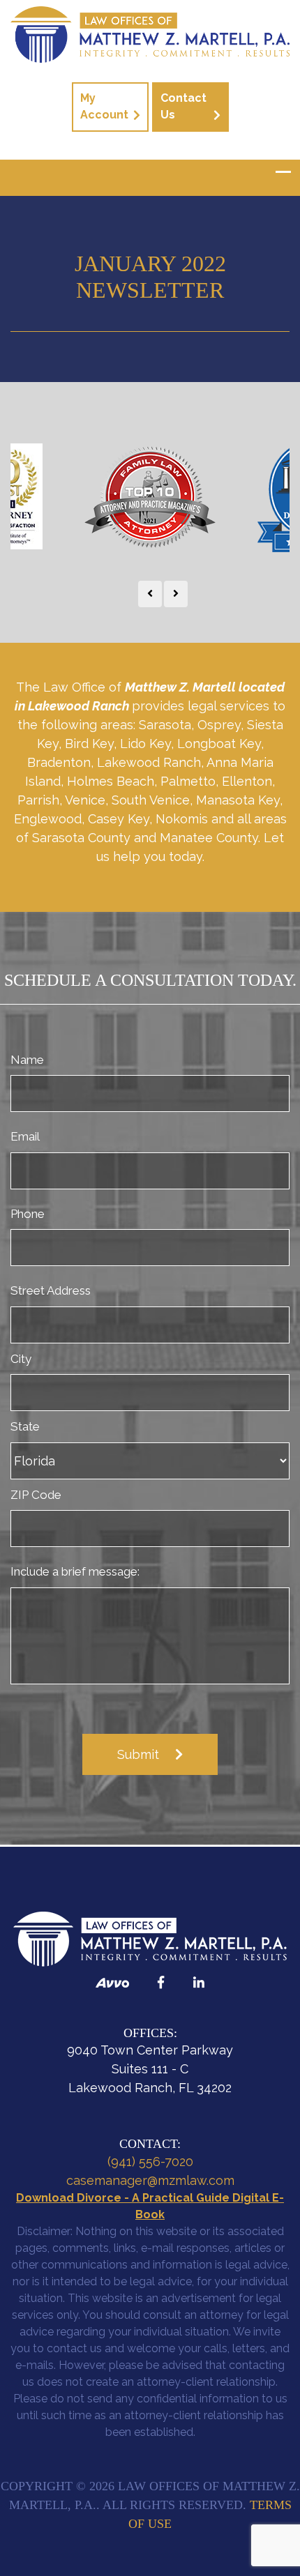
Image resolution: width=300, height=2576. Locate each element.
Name (27, 1060)
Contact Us (183, 106)
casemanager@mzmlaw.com (150, 2180)
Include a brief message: (75, 1571)
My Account (104, 106)
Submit (138, 1754)
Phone (28, 1214)
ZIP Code (36, 1495)
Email (25, 1136)
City (21, 1359)
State (25, 1426)
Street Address (51, 1290)
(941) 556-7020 (150, 2162)
